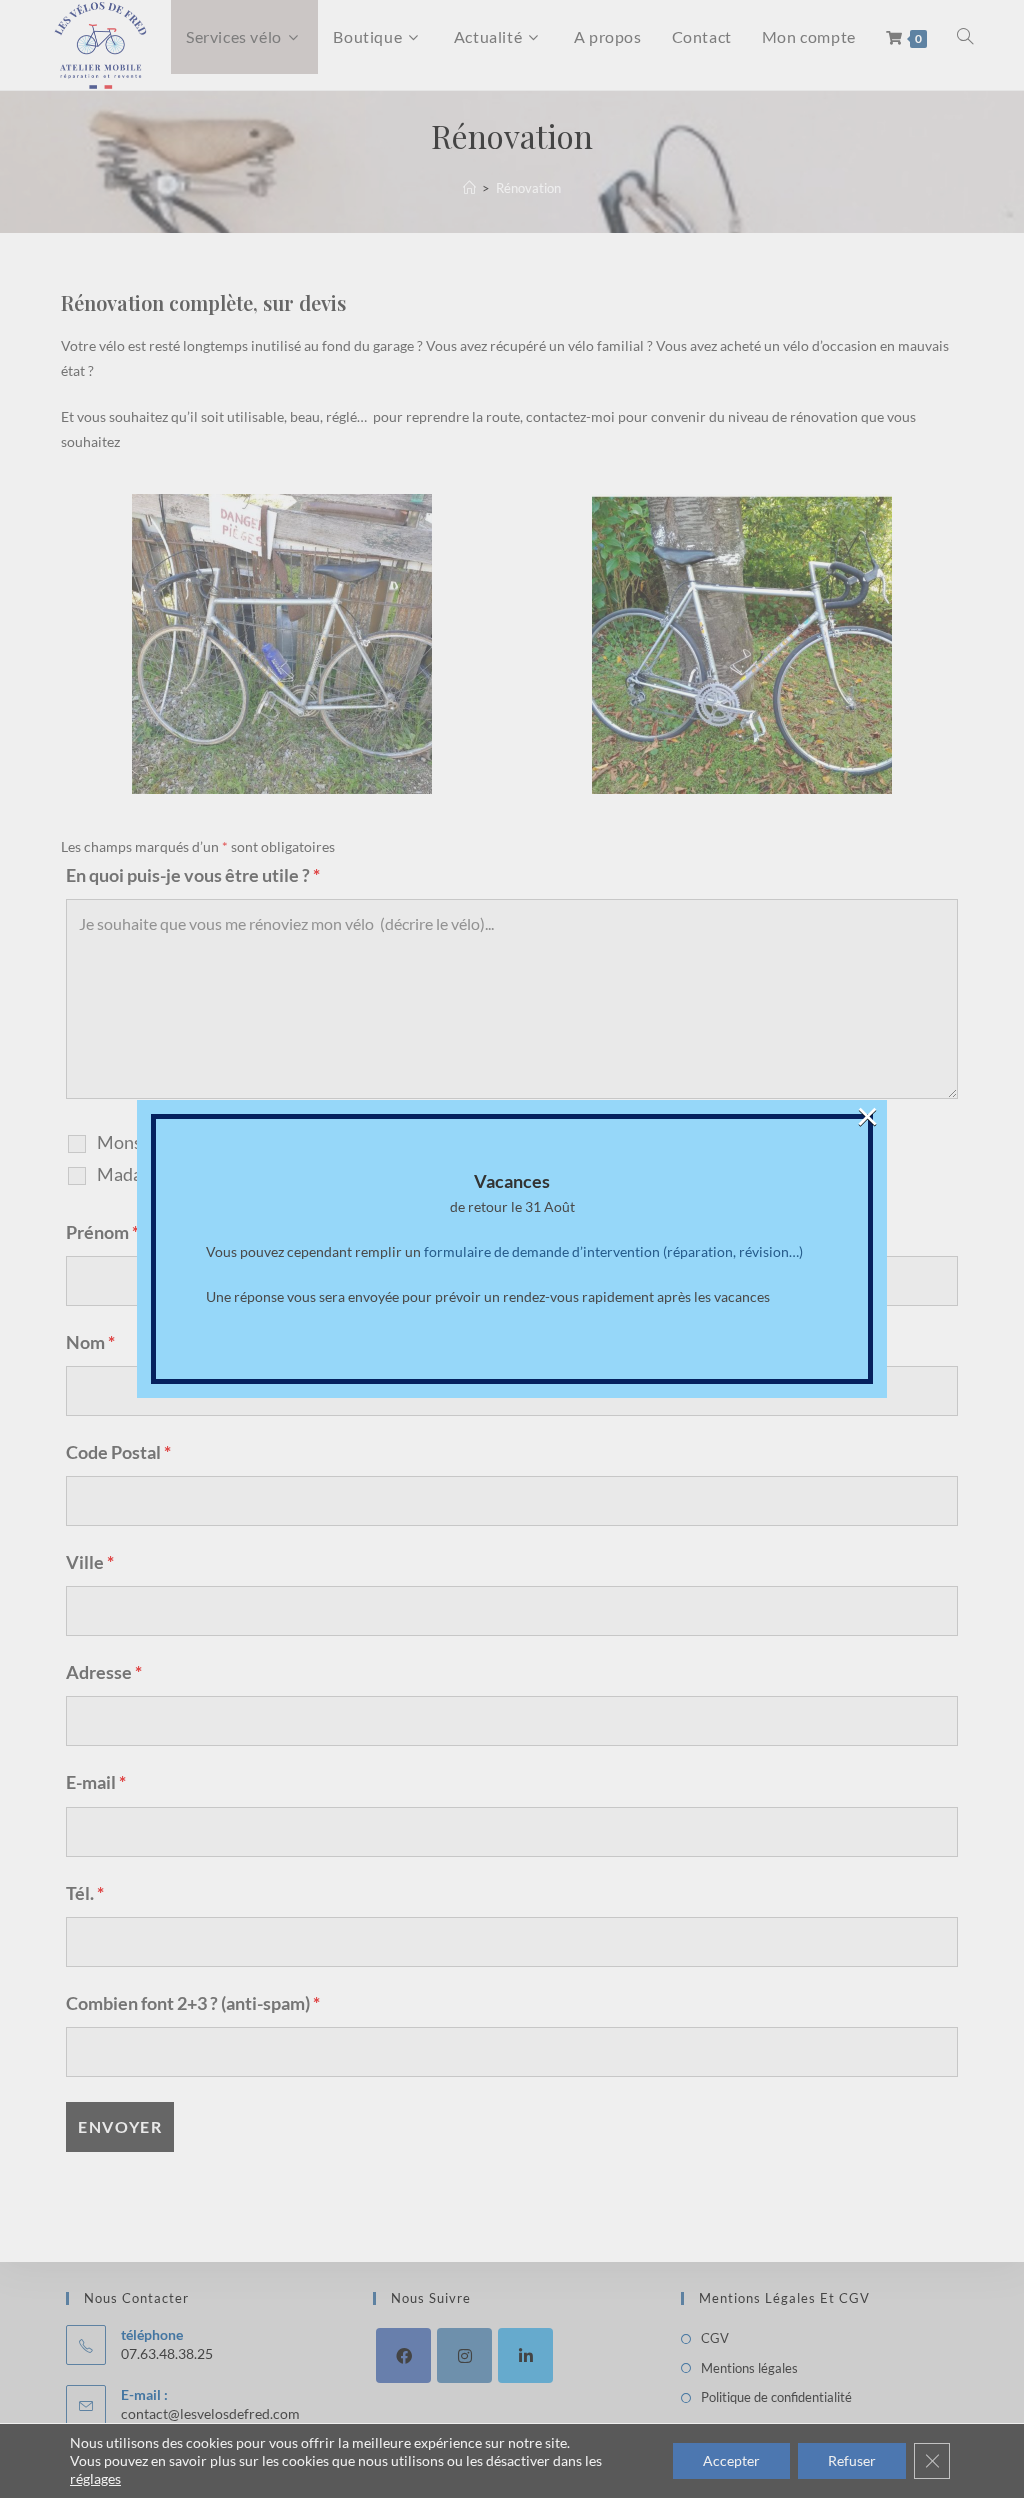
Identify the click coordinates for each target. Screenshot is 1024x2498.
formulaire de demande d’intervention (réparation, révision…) (613, 1251)
